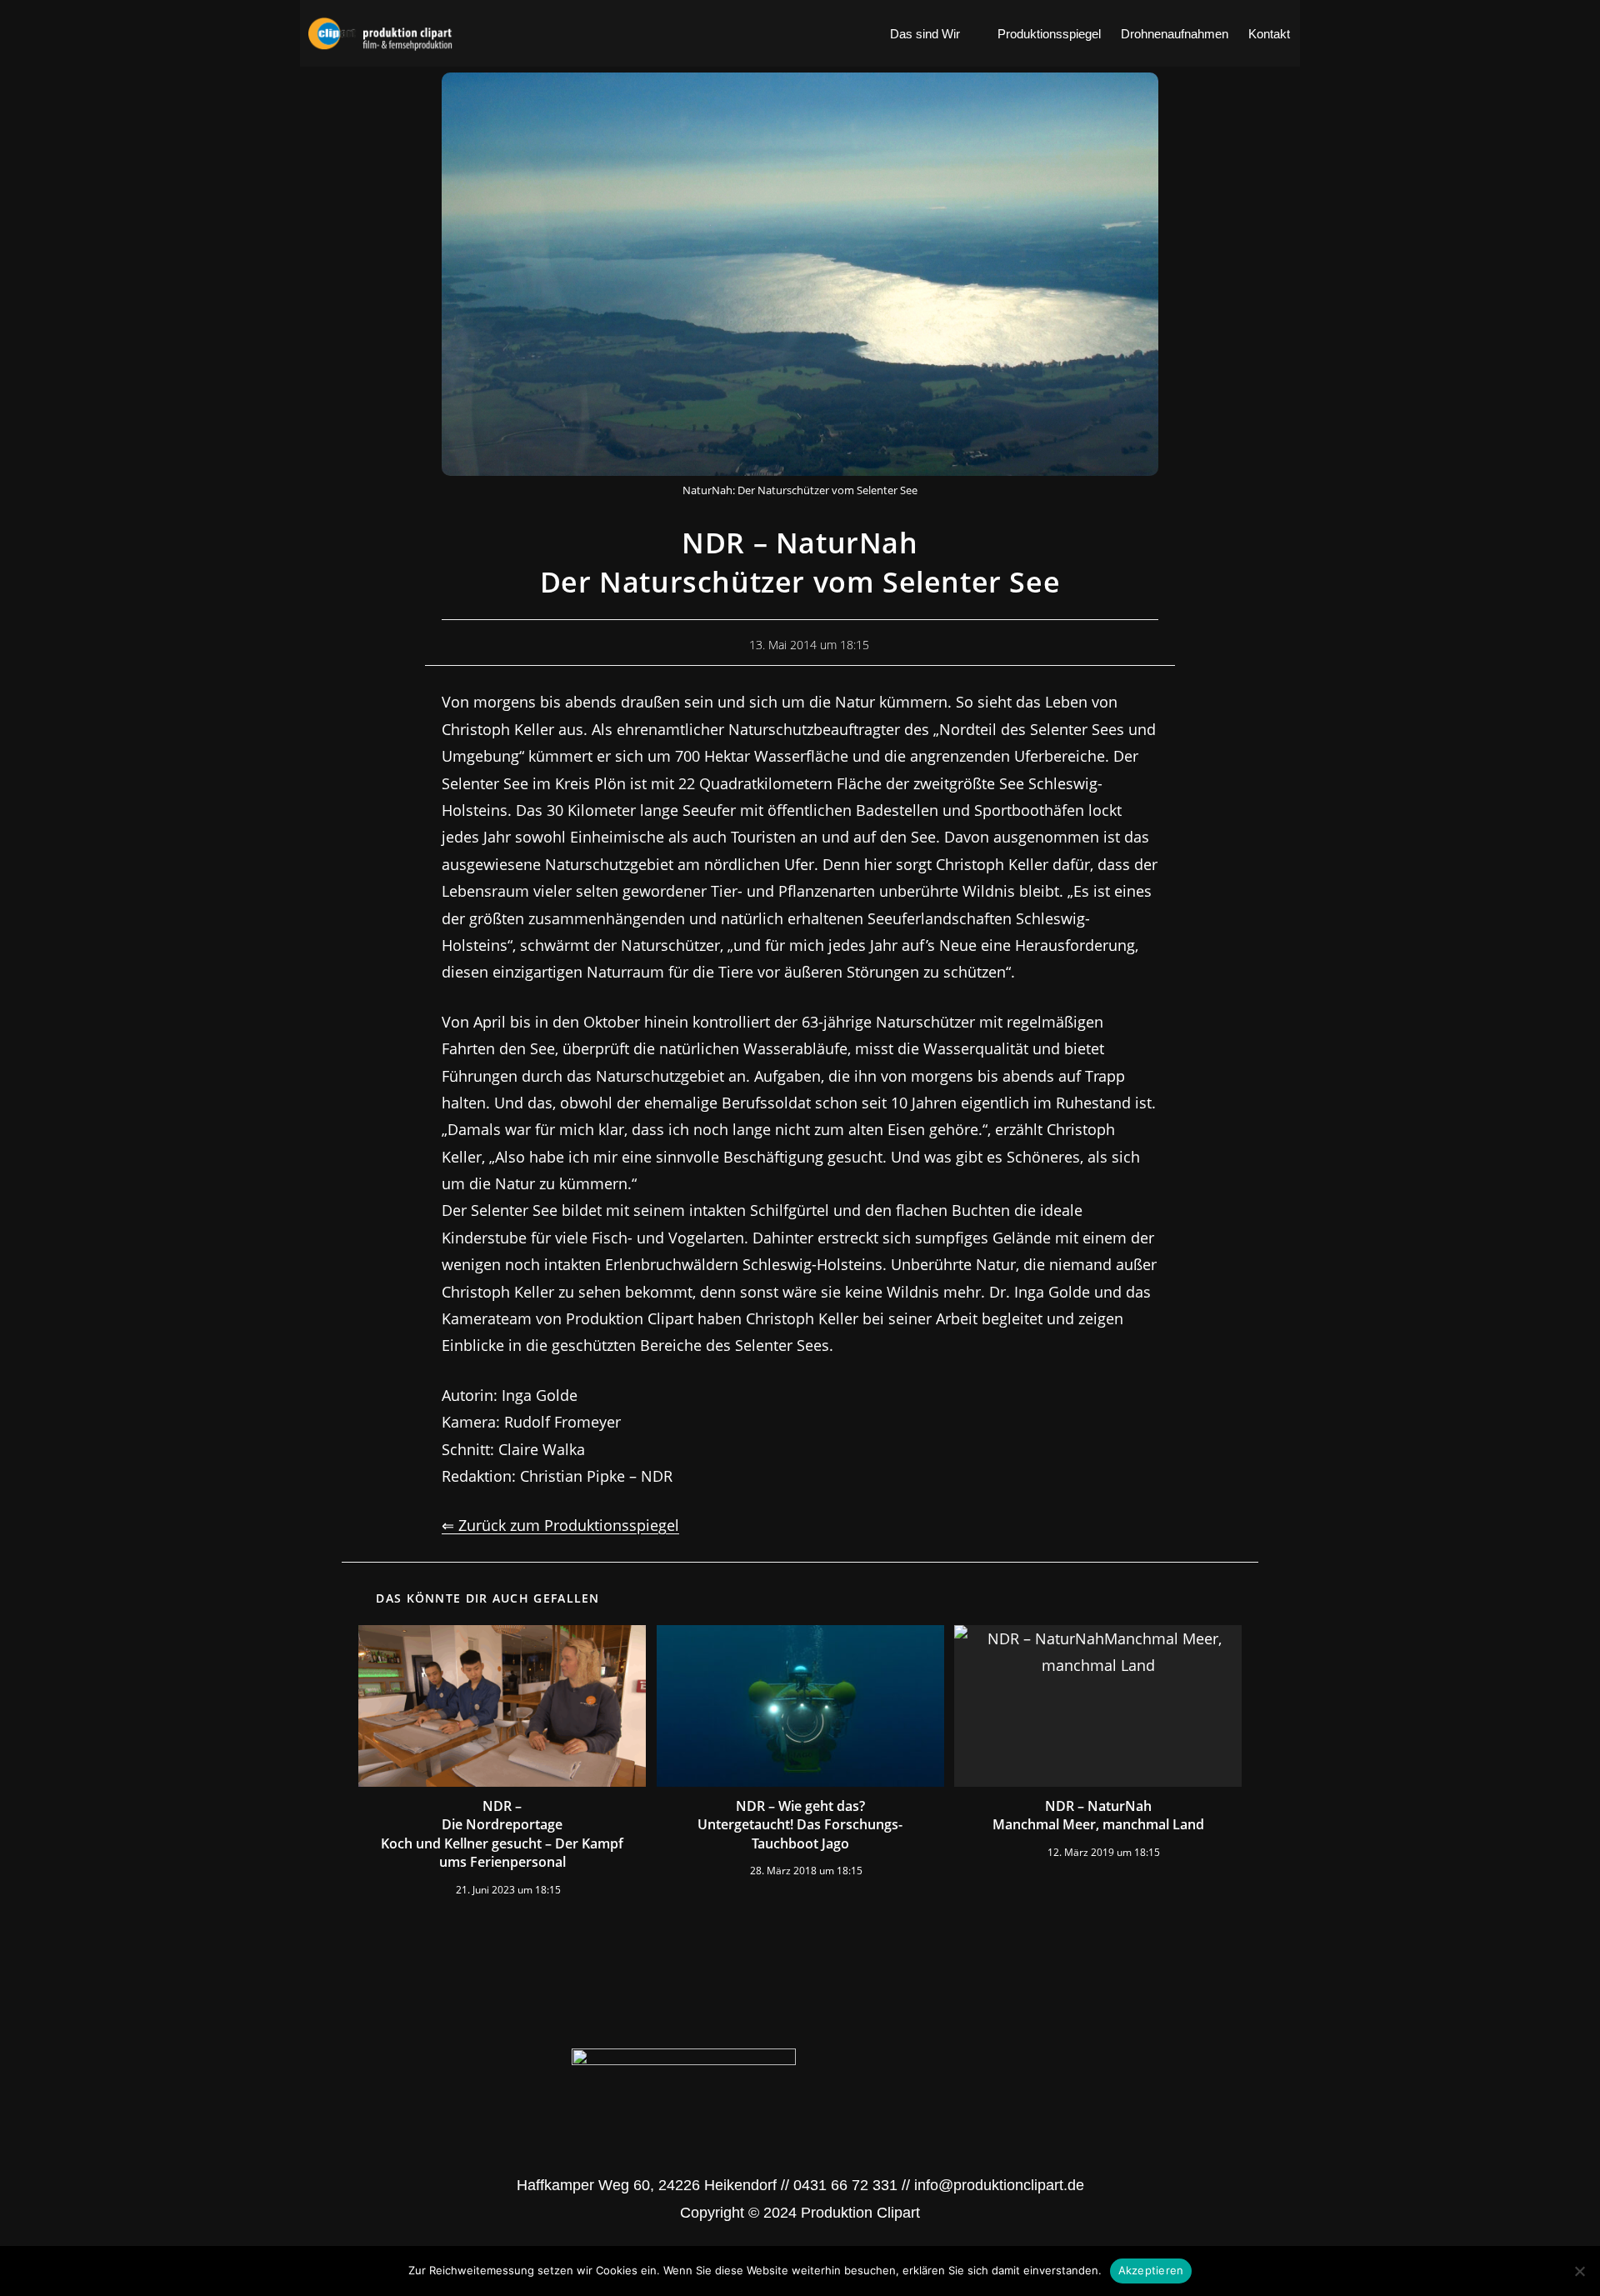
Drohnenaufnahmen (1175, 34)
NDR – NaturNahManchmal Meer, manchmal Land (1098, 1815)
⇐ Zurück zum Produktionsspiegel (560, 1525)
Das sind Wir (925, 34)
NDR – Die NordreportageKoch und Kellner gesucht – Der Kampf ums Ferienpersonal (502, 1834)
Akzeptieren (1151, 2270)
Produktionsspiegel (1049, 34)
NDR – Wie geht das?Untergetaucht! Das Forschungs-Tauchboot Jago (800, 1825)
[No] (1579, 2271)
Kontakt (1269, 34)
